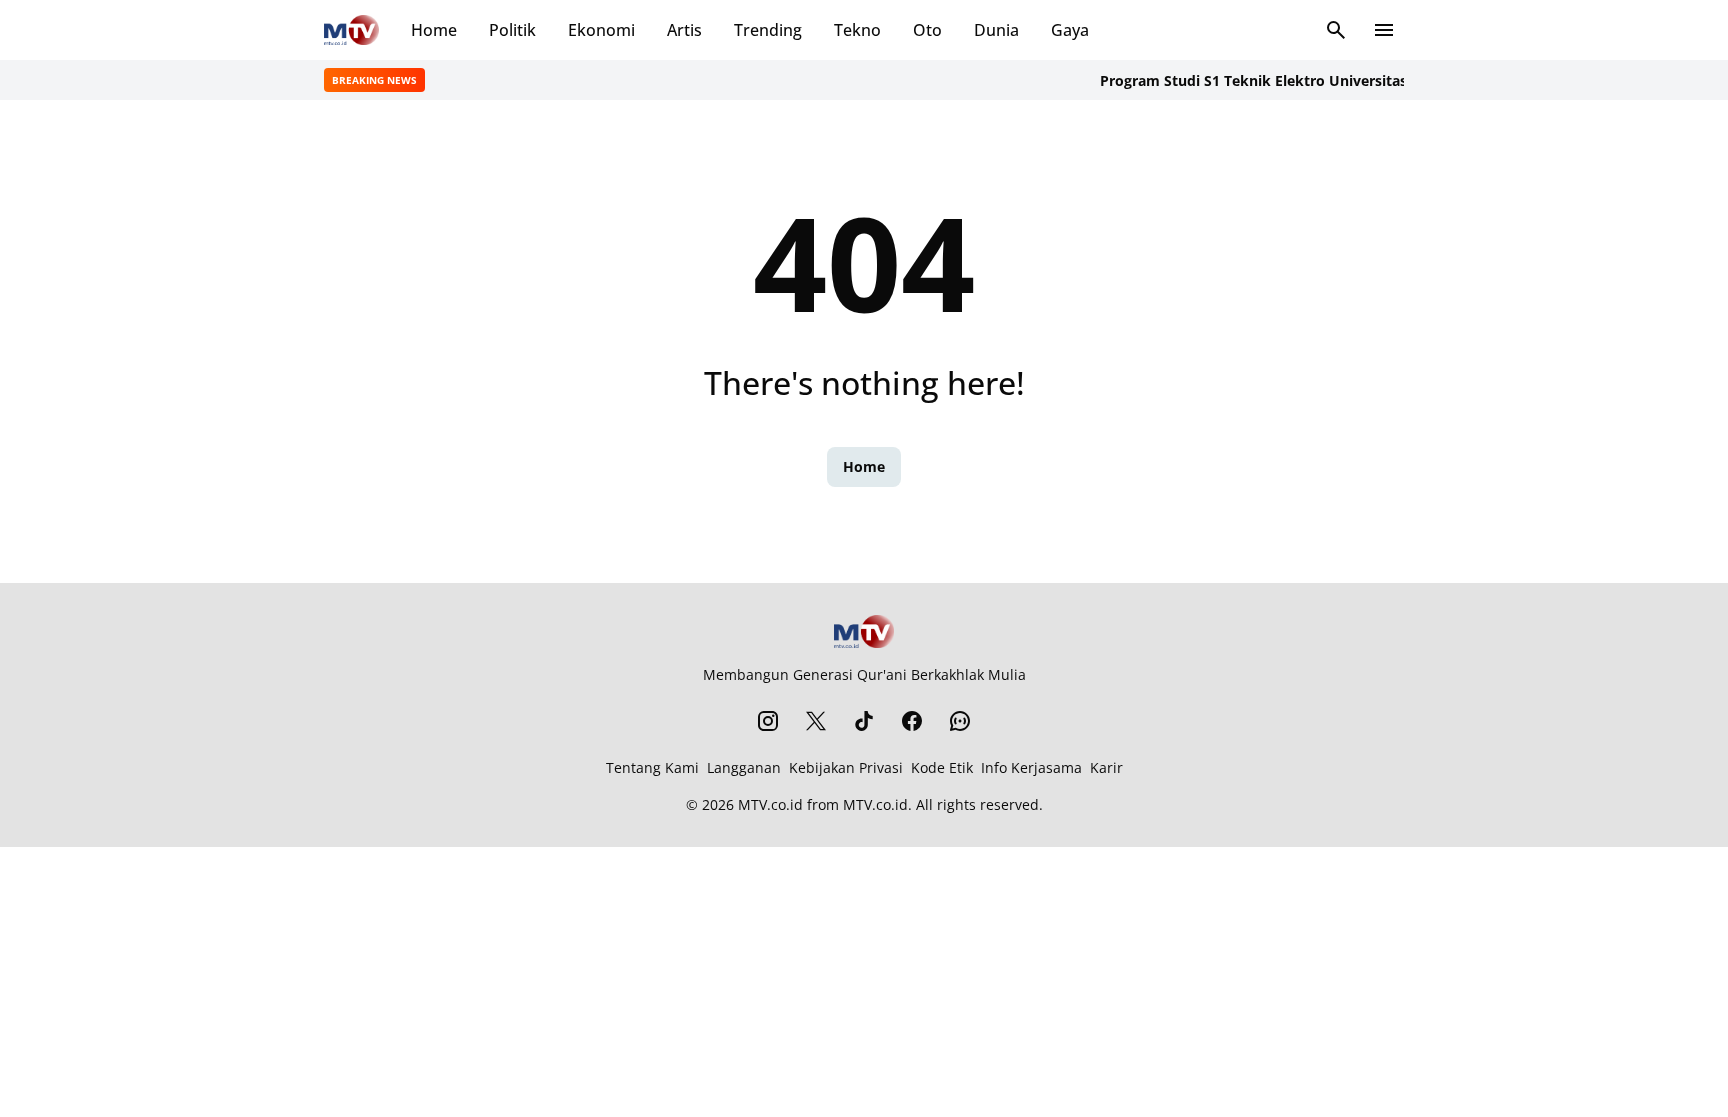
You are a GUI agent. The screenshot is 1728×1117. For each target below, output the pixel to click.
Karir (1106, 767)
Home (434, 30)
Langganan (744, 767)
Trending (768, 30)
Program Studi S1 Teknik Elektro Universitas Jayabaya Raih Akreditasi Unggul (1356, 80)
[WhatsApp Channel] (960, 721)
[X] (816, 721)
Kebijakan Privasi (846, 767)
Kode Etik (942, 767)
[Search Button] (1336, 30)
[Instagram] (768, 721)
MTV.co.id (770, 804)
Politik (512, 30)
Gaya (1070, 30)
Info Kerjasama (1031, 767)
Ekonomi (601, 30)
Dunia (996, 30)
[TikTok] (864, 721)
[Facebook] (912, 721)
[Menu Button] (1384, 30)
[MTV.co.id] (351, 30)
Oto (927, 30)
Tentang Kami (652, 767)
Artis (684, 30)
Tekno (857, 30)
